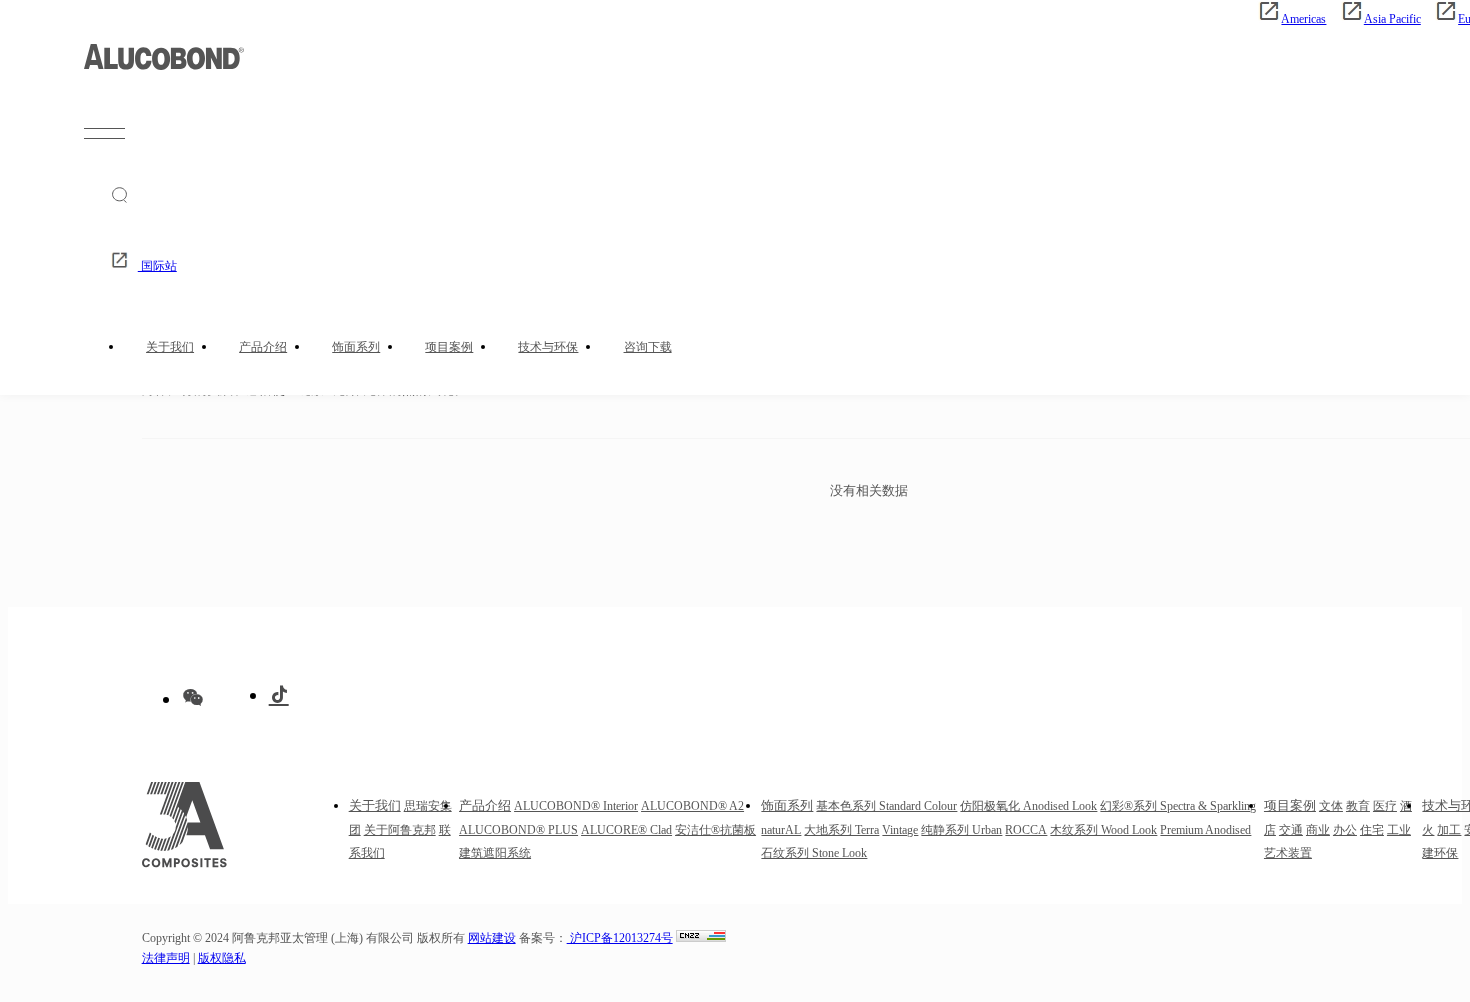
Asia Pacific (1392, 19)
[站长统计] (701, 938)
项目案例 (449, 347)
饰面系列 (356, 347)
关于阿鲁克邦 (400, 830)
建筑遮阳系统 (495, 853)
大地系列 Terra (841, 830)
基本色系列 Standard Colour (886, 806)
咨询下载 (648, 347)
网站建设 (492, 938)
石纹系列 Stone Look (814, 853)
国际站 (157, 266)
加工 (1449, 830)
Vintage (900, 830)
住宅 (1372, 830)
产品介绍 (263, 347)
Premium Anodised (1205, 830)
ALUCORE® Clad (626, 830)
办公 (1345, 830)
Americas (1303, 19)
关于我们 (170, 347)
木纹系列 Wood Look (1103, 830)
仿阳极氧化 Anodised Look (1028, 806)
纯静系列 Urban (961, 830)
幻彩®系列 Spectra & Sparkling (1178, 806)
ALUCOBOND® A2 (692, 806)
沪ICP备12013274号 (620, 938)
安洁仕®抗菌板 (715, 830)
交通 (1291, 830)
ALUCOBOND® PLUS (518, 830)
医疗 (1385, 806)
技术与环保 (548, 347)
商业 (1318, 830)
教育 (1358, 806)
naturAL (781, 830)
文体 (1331, 806)
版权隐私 (222, 958)
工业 (1399, 830)
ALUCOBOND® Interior (576, 806)
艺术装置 (1288, 853)
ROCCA (1026, 830)
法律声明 (166, 958)
